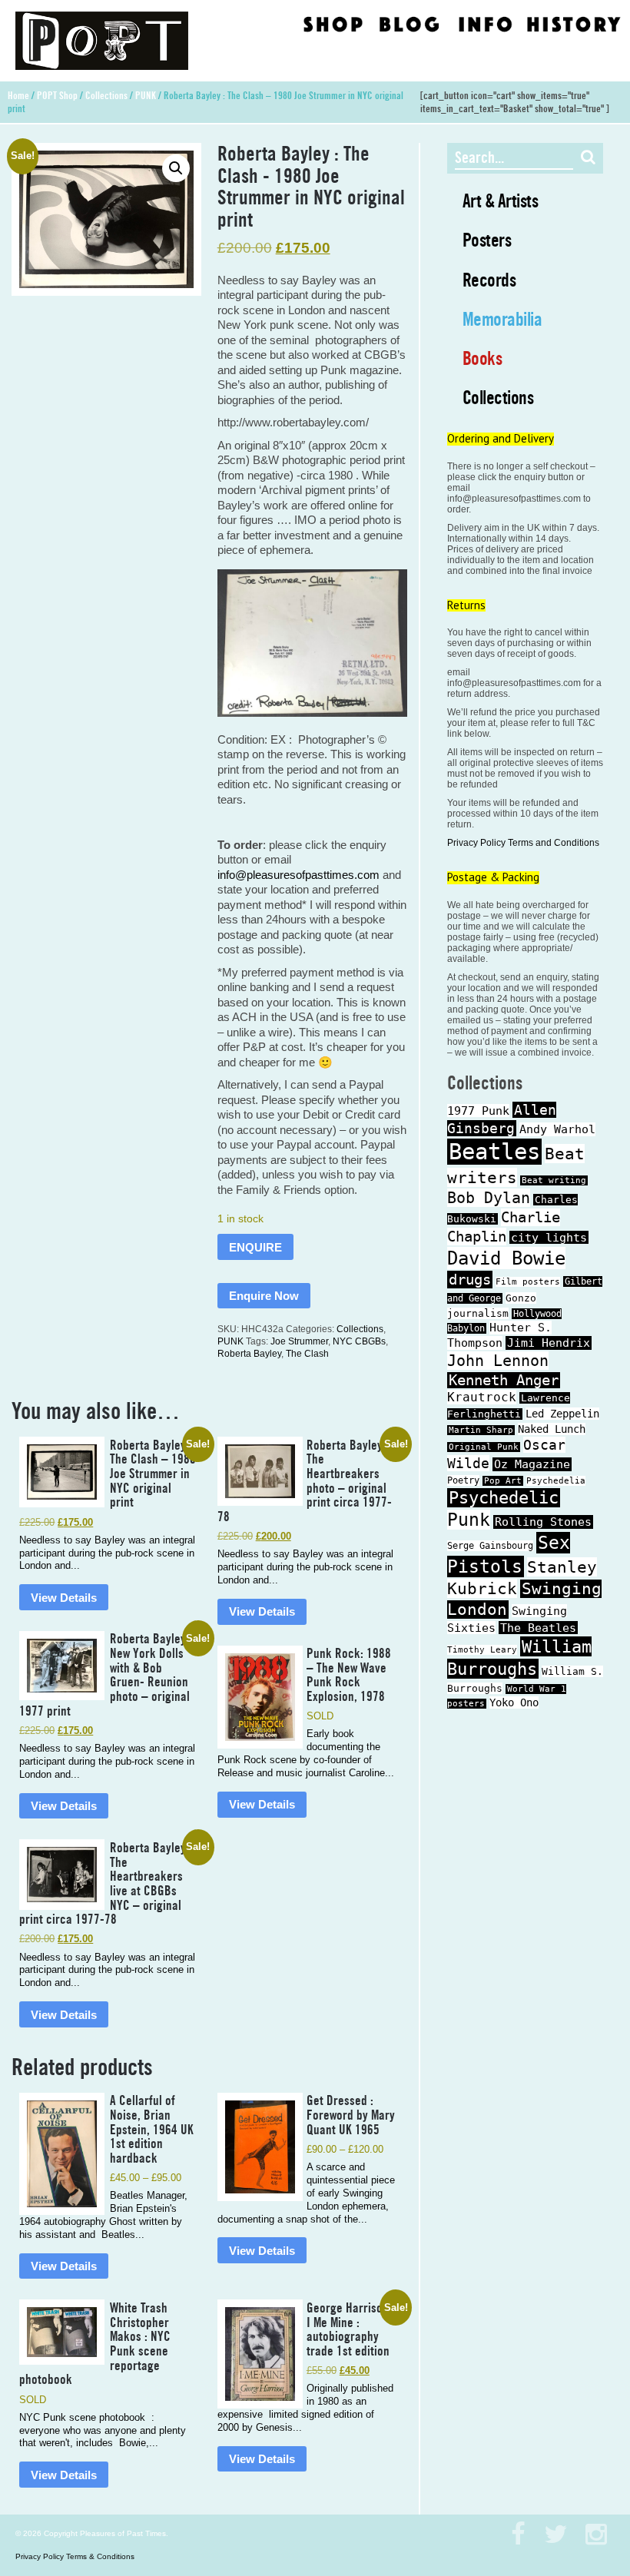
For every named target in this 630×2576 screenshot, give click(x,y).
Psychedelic (504, 1498)
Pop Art (503, 1481)
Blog (409, 23)
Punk (469, 1520)
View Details (64, 1598)
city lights (549, 1237)
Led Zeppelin (562, 1414)
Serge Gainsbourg (490, 1546)
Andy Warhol (557, 1129)
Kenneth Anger (504, 1380)
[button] (176, 168)
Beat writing (554, 1180)
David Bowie (506, 1258)
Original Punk (484, 1447)
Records (489, 280)
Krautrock (482, 1397)
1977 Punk (478, 1111)
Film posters (528, 1282)
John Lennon (498, 1361)
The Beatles (538, 1628)
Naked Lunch (552, 1429)
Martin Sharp (481, 1430)
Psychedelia (556, 1481)
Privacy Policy (476, 843)
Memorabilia (502, 319)
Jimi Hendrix (549, 1343)
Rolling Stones (543, 1522)
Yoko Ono (514, 1702)
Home (18, 95)
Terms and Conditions (554, 843)
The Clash (307, 1354)
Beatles (494, 1152)
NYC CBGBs (359, 1341)
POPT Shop (57, 95)
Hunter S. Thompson (499, 1335)
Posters (487, 240)
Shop (333, 23)
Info (485, 23)
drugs (470, 1280)
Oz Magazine (532, 1464)
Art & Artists (501, 201)
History (573, 23)
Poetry (463, 1480)
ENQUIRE (255, 1247)
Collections (106, 95)
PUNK (146, 95)
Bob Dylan (489, 1198)
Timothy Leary (482, 1650)
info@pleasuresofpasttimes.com (298, 875)
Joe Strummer (299, 1341)
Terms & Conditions (100, 2556)
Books (482, 358)
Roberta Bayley (249, 1354)
